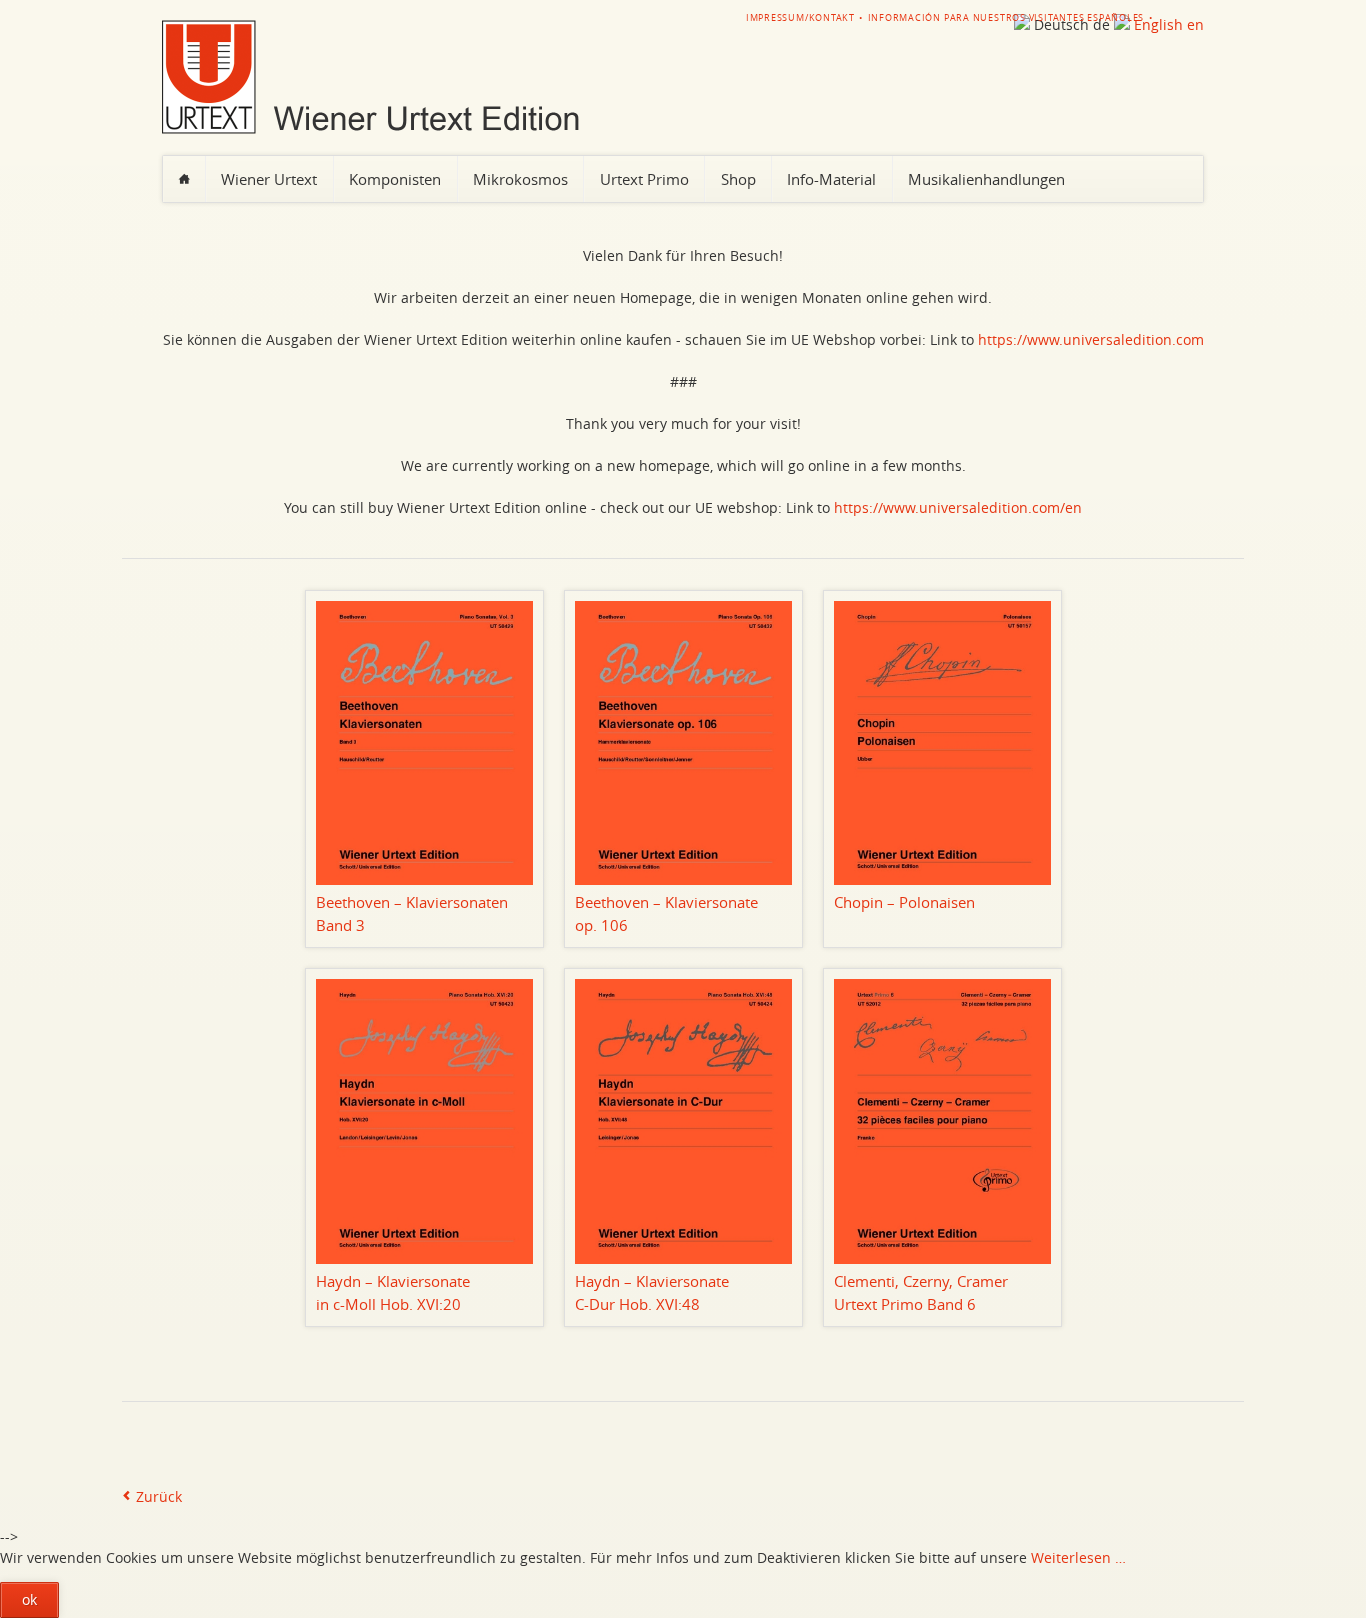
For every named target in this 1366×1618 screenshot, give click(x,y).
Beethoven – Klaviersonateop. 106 (666, 913)
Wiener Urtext (269, 179)
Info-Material (831, 179)
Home (184, 179)
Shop (738, 179)
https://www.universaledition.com (1091, 339)
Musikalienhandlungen (986, 179)
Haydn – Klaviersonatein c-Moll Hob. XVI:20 (393, 1292)
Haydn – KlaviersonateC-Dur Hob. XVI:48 (652, 1292)
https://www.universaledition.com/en (958, 507)
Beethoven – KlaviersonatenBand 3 (412, 913)
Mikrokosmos (520, 179)
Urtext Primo (644, 179)
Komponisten (395, 179)
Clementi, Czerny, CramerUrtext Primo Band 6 (921, 1292)
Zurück (159, 1496)
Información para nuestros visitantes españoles (1006, 17)
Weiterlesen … (1078, 1557)
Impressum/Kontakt (800, 17)
